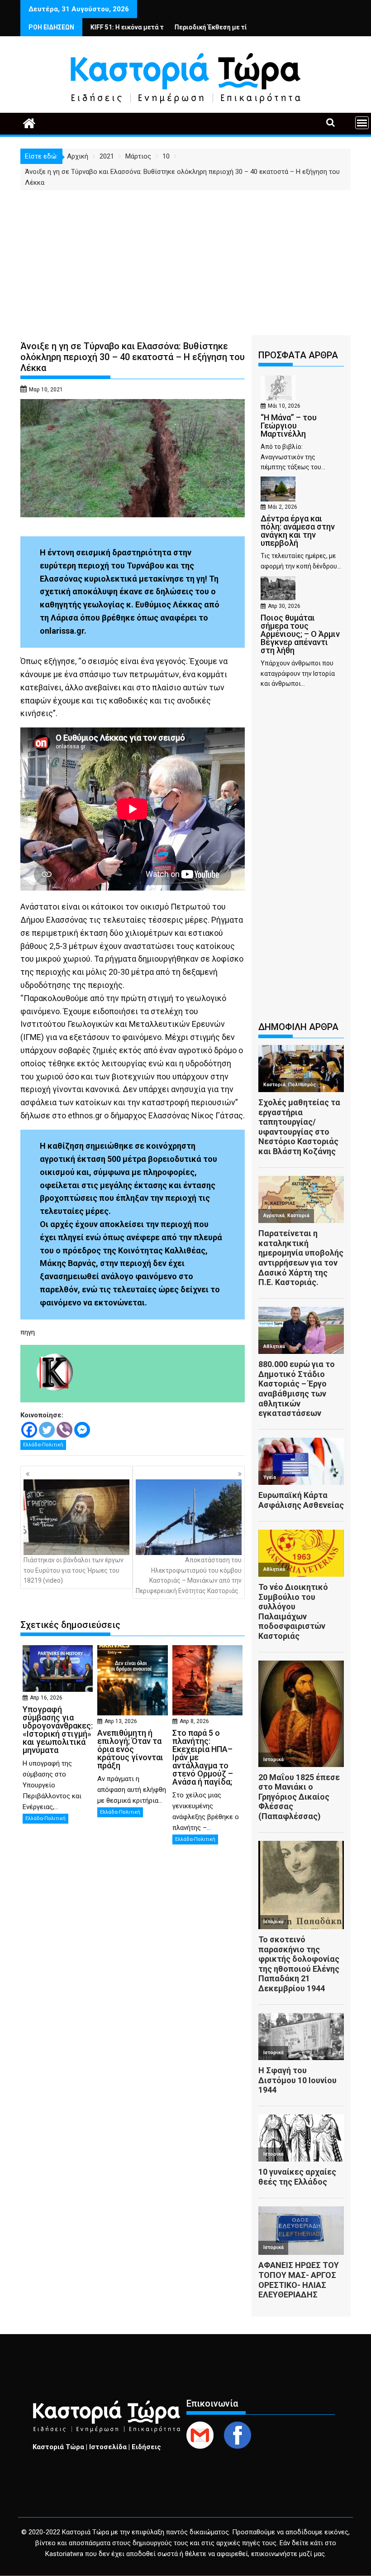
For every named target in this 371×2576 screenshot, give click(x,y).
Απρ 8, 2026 (194, 1721)
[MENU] (362, 123)
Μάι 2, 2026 (283, 507)
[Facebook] (29, 1430)
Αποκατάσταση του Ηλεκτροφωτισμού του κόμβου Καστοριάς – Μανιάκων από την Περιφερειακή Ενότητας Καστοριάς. (189, 1575)
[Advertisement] (185, 258)
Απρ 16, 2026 (46, 1698)
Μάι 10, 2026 (284, 406)
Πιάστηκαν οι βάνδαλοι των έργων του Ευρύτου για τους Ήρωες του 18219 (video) (74, 1570)
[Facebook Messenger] (82, 1430)
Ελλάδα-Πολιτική (43, 1445)
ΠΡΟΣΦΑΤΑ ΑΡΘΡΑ (298, 355)
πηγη (28, 1332)
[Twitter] (47, 1430)
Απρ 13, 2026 (121, 1721)
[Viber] (64, 1430)
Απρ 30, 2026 (284, 606)
